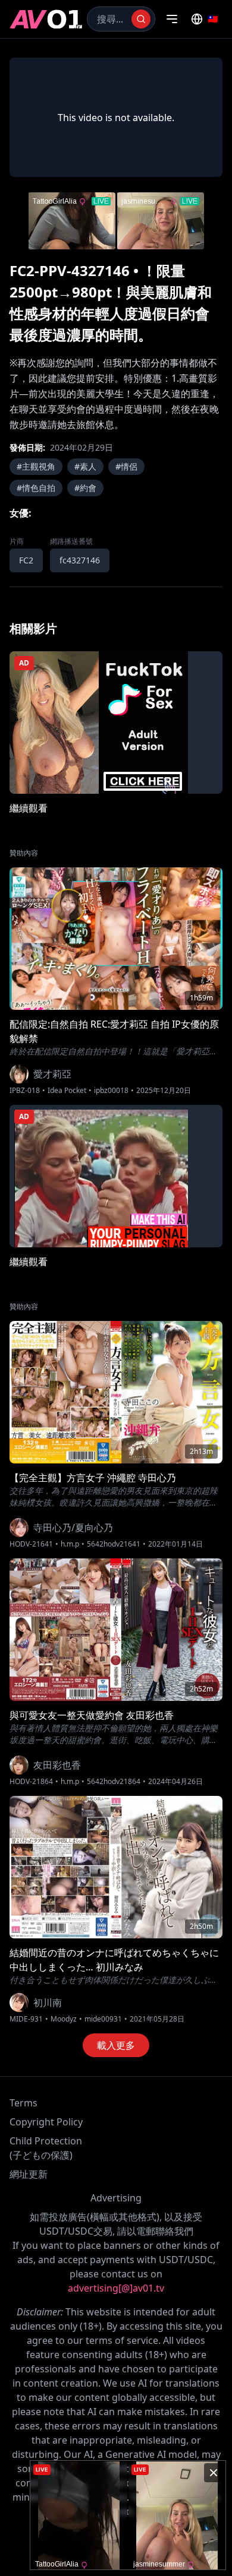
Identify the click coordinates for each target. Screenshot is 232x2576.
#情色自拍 (36, 488)
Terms (23, 2103)
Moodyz (64, 2019)
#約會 (85, 488)
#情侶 (126, 466)
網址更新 (29, 2174)
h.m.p (70, 1544)
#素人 (85, 466)
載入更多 (116, 2045)
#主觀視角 (36, 466)
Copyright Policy (46, 2122)
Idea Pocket (67, 1091)
